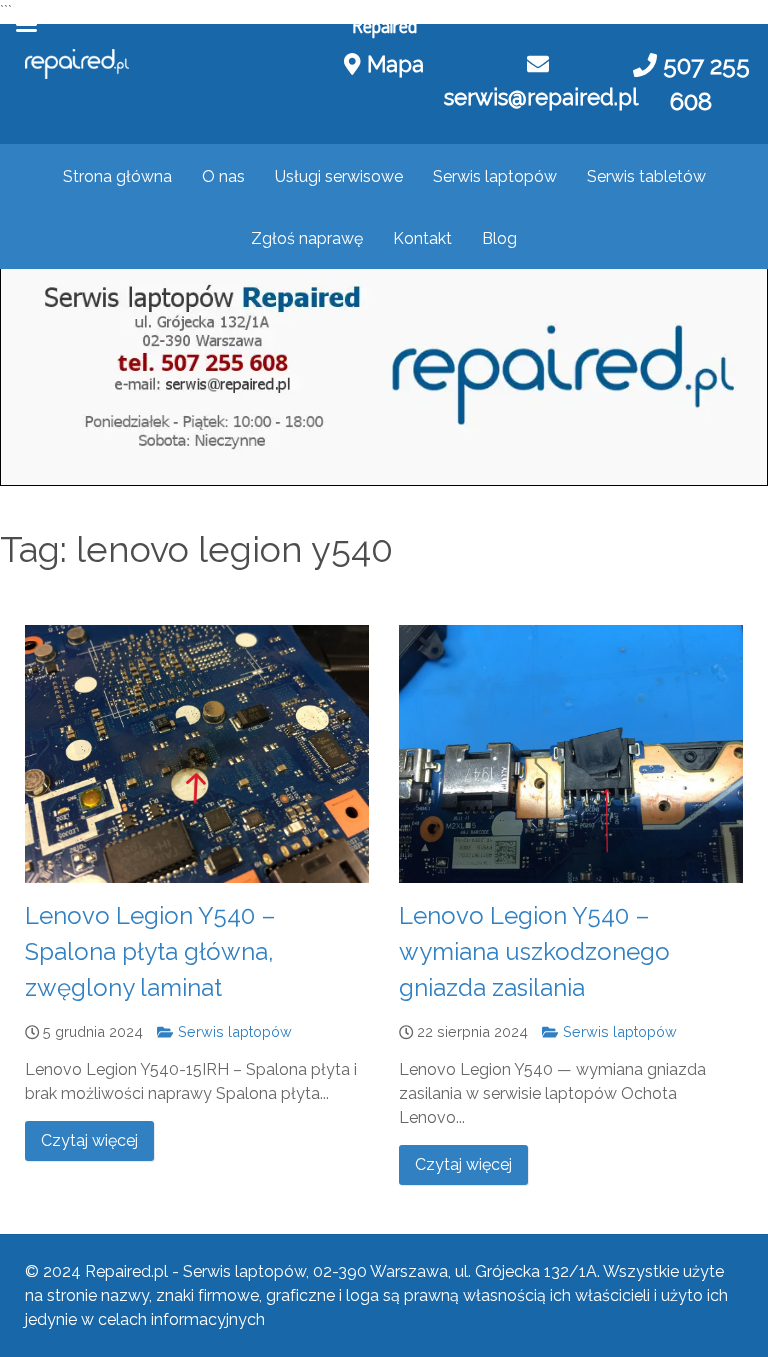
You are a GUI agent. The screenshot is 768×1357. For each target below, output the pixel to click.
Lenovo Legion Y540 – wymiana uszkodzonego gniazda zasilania (534, 951)
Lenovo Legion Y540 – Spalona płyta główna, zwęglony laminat (150, 951)
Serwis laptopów (232, 1031)
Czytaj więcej (89, 1140)
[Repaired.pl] (77, 64)
